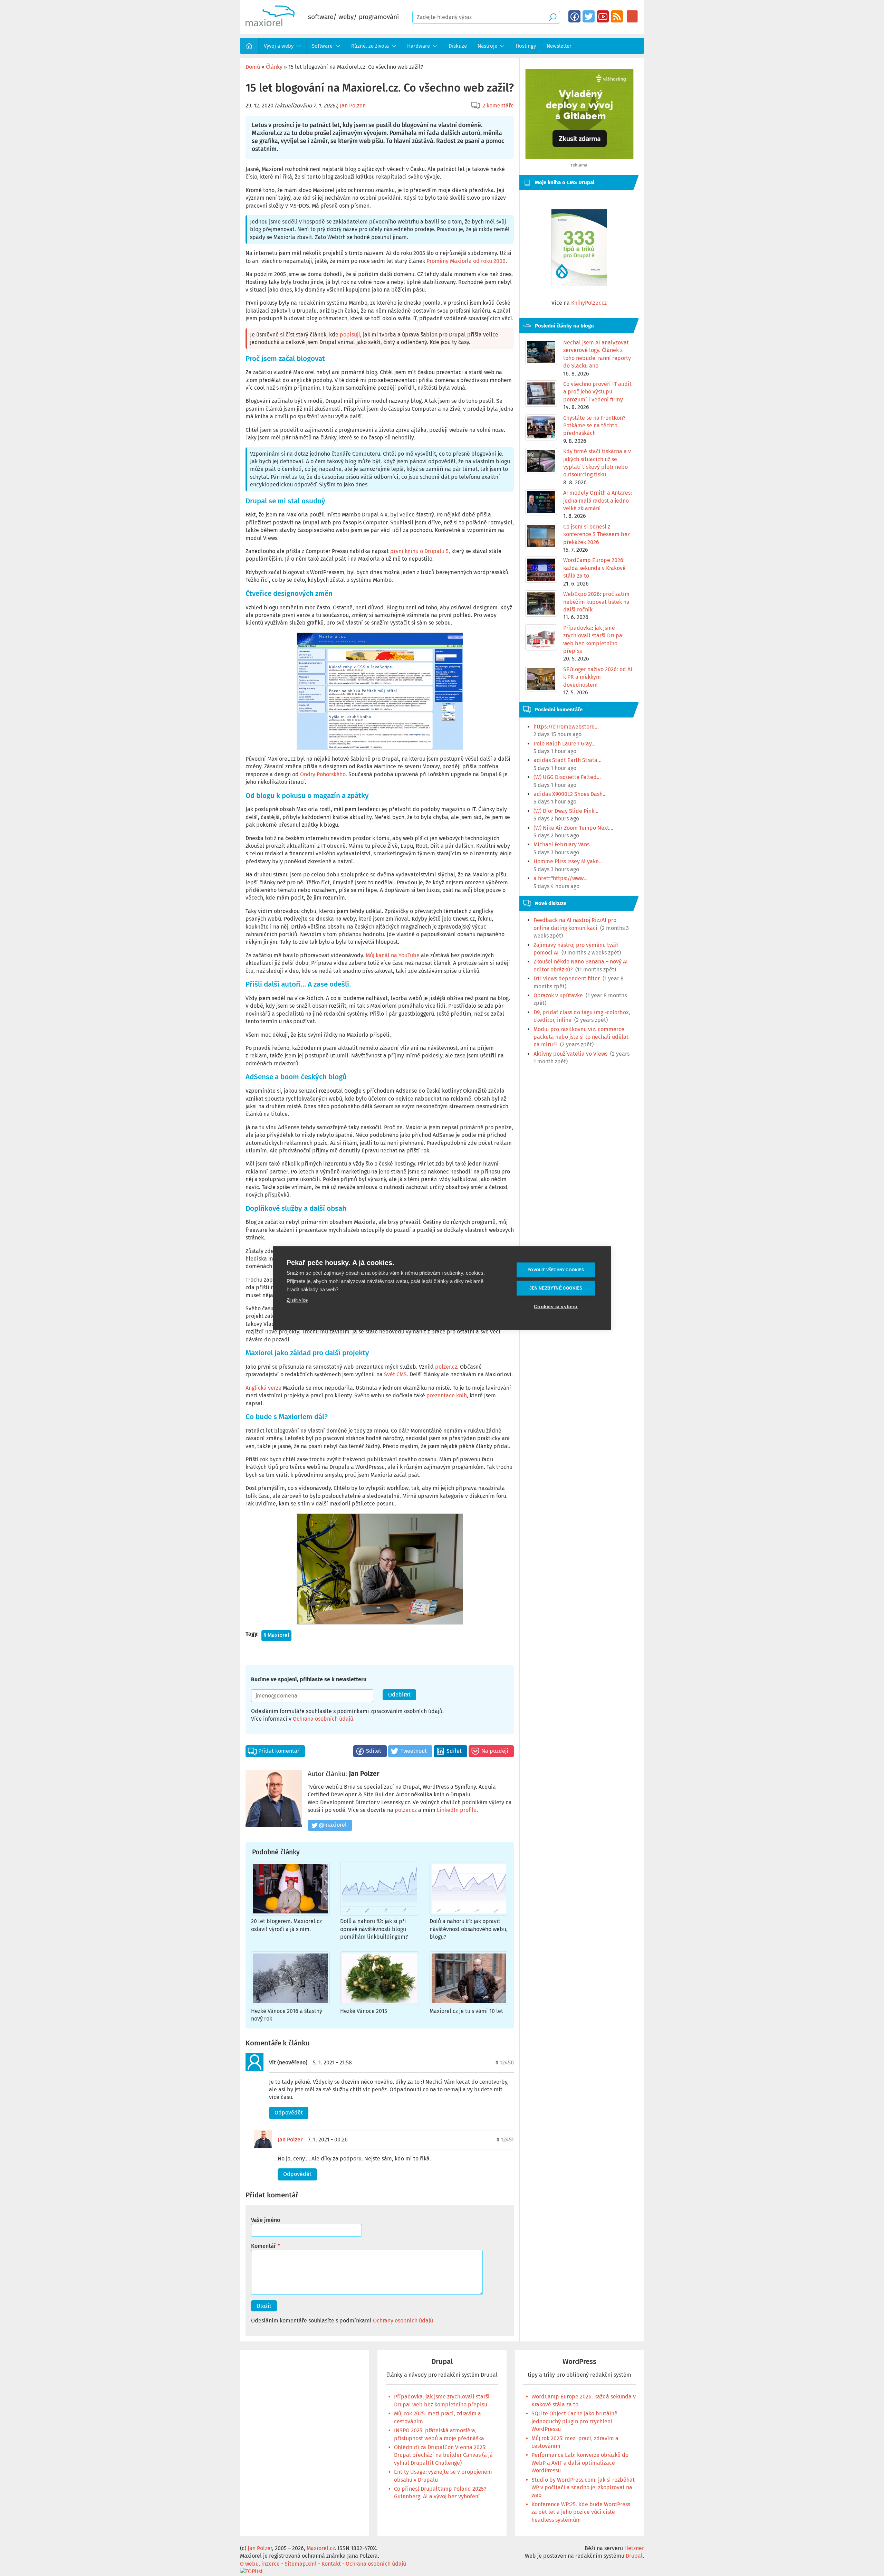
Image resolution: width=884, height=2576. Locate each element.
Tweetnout (414, 1751)
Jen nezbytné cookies (556, 1288)
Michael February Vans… (564, 844)
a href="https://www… (561, 878)
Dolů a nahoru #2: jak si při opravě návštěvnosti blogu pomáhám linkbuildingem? (374, 1929)
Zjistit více (297, 1300)
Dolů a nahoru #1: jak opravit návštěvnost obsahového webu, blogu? (469, 1929)
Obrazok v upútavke (558, 995)
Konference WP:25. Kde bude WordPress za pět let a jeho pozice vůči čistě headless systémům (581, 2512)
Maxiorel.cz (321, 2548)
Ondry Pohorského (323, 774)
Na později (495, 1751)
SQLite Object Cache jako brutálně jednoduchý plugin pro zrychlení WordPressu (574, 2421)
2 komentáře (498, 106)
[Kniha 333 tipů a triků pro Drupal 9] (579, 248)
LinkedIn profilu (457, 1810)
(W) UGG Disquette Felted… (567, 777)
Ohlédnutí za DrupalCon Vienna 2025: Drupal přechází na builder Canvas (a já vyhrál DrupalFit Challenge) (443, 2455)
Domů (249, 46)
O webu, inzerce (260, 2564)
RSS (617, 16)
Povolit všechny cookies (556, 1270)
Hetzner (634, 2548)
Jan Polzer (352, 106)
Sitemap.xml (301, 2564)
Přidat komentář (279, 1751)
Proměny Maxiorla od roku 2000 (466, 261)
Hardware (419, 46)
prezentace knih (447, 1395)
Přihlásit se (632, 16)
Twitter (589, 16)
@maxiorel (333, 1825)
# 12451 (505, 2140)
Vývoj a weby (279, 46)
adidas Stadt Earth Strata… (568, 760)
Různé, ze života (370, 46)
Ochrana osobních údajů (323, 1719)
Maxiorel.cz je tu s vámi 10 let (466, 2011)
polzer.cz (446, 1367)
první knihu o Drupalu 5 (419, 551)
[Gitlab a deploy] (579, 157)
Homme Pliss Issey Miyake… (568, 861)
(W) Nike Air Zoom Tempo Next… (573, 828)
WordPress (579, 2362)
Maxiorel (278, 1635)
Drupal (442, 2362)
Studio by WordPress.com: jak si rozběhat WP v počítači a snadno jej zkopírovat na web (583, 2488)
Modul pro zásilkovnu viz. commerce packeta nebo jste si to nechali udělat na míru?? (581, 1037)
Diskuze (458, 46)
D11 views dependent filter (567, 978)
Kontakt (331, 2564)
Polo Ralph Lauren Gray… (565, 744)
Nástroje (487, 46)
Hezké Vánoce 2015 (364, 2011)
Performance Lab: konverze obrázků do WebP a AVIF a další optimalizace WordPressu (580, 2463)
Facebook (574, 16)
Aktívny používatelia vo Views (570, 1054)
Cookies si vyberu (556, 1306)
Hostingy (526, 46)
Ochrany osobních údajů (403, 2321)
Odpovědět (289, 2113)
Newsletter (559, 46)
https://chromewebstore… (566, 727)
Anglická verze (263, 1388)
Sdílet (374, 1751)
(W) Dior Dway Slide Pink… (566, 811)
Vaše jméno (266, 2220)
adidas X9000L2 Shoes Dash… (570, 794)
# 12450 (505, 2062)
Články (274, 67)
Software (322, 46)
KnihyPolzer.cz (589, 303)
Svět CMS (395, 1374)
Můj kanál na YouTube (393, 955)
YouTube (603, 16)
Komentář (263, 2246)
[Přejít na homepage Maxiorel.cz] (270, 24)
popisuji (350, 335)
